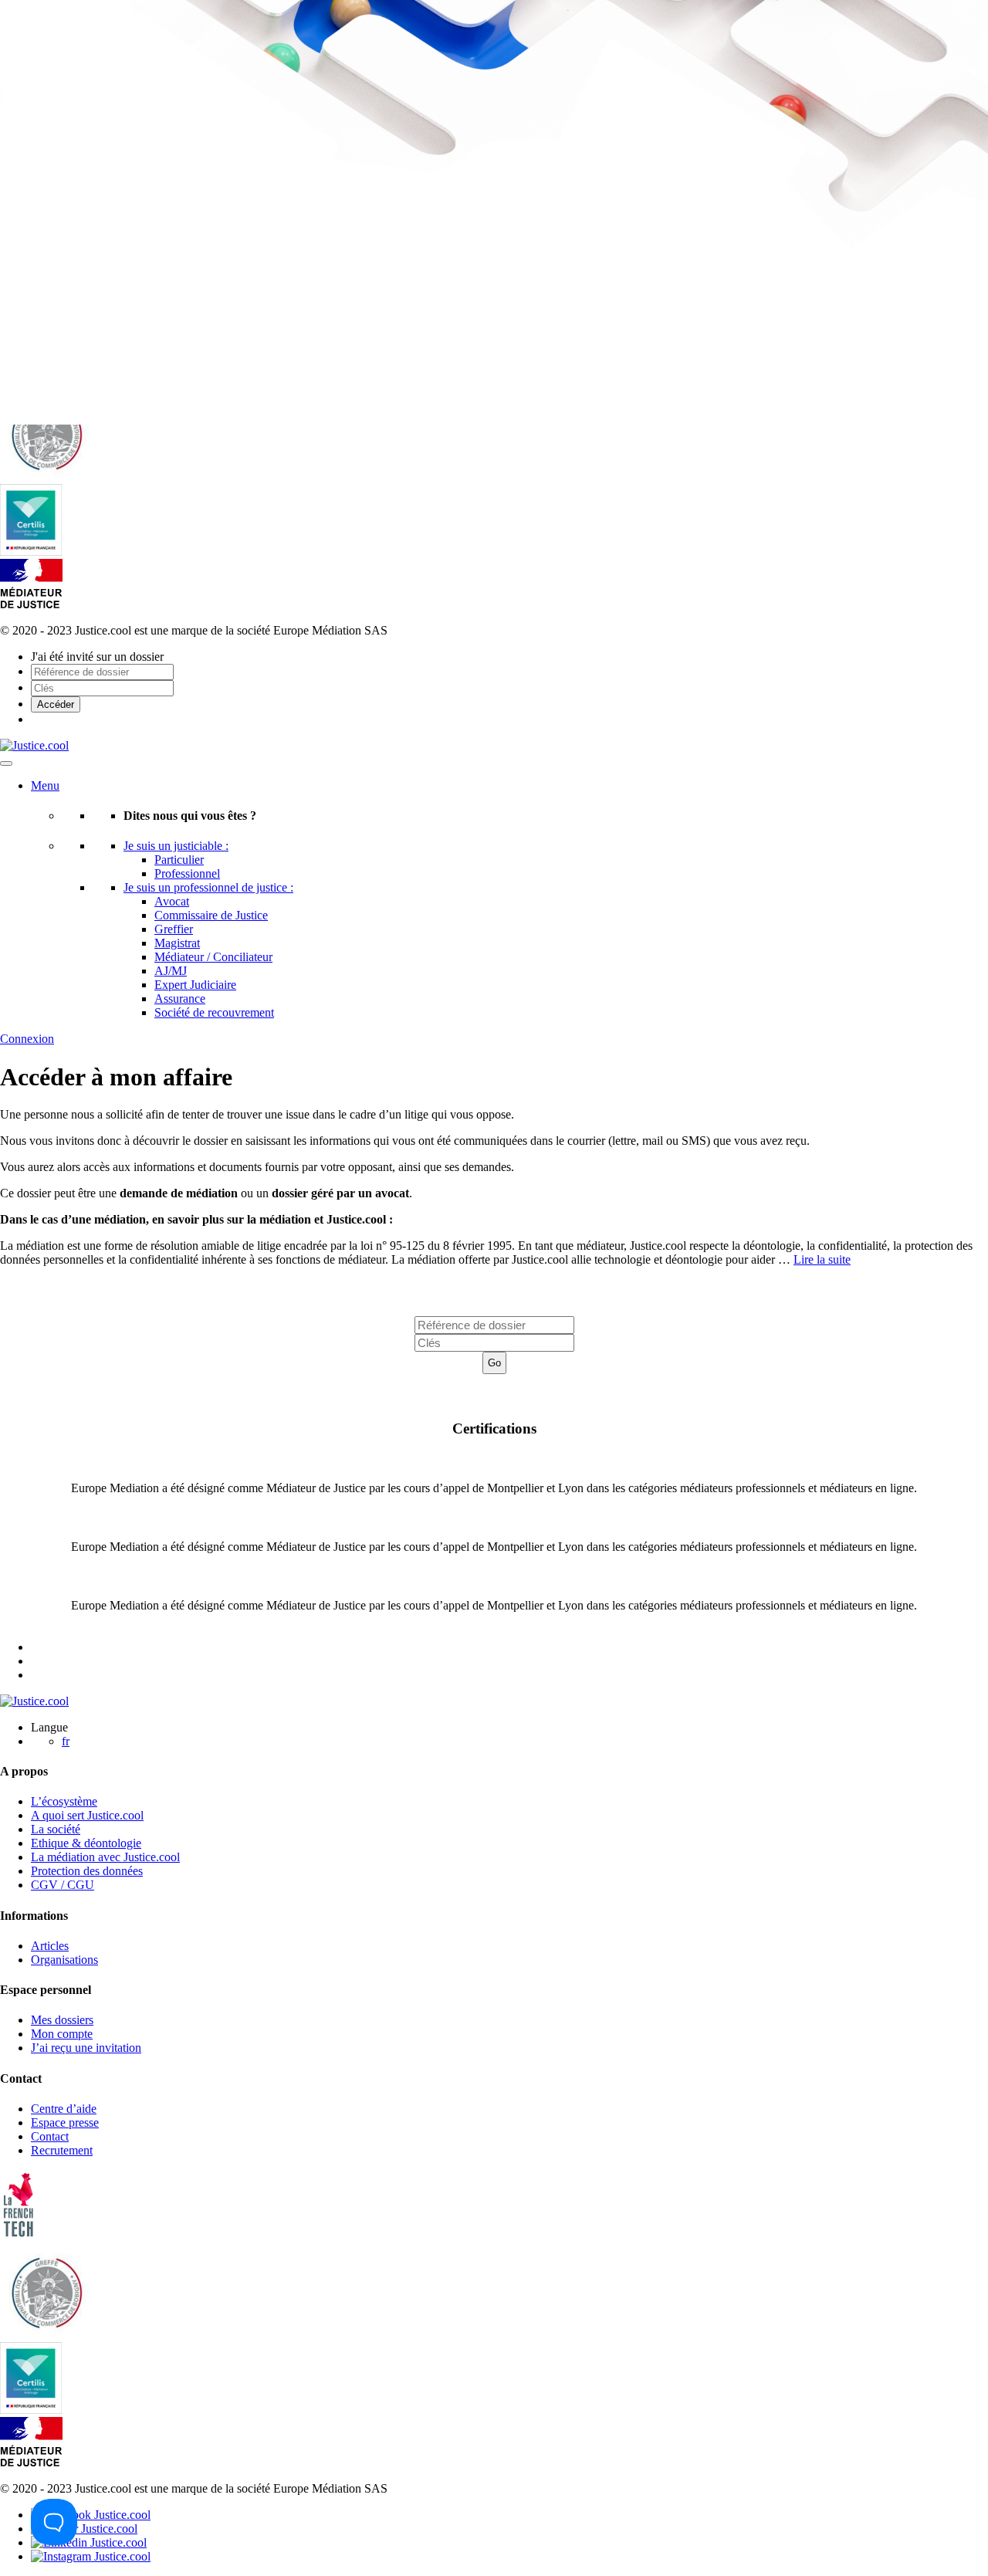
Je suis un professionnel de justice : (208, 887)
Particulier (179, 860)
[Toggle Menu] (6, 763)
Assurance (180, 999)
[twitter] (84, 2529)
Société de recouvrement (214, 1012)
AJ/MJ (171, 971)
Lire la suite (822, 1259)
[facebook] (91, 2515)
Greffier (174, 929)
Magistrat (177, 943)
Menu (45, 785)
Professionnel (187, 873)
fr (66, 1741)
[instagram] (91, 2556)
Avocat (172, 901)
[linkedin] (89, 2542)
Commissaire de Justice (211, 915)
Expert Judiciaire (195, 985)
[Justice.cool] (34, 745)
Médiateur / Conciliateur (213, 957)
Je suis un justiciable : (176, 846)
